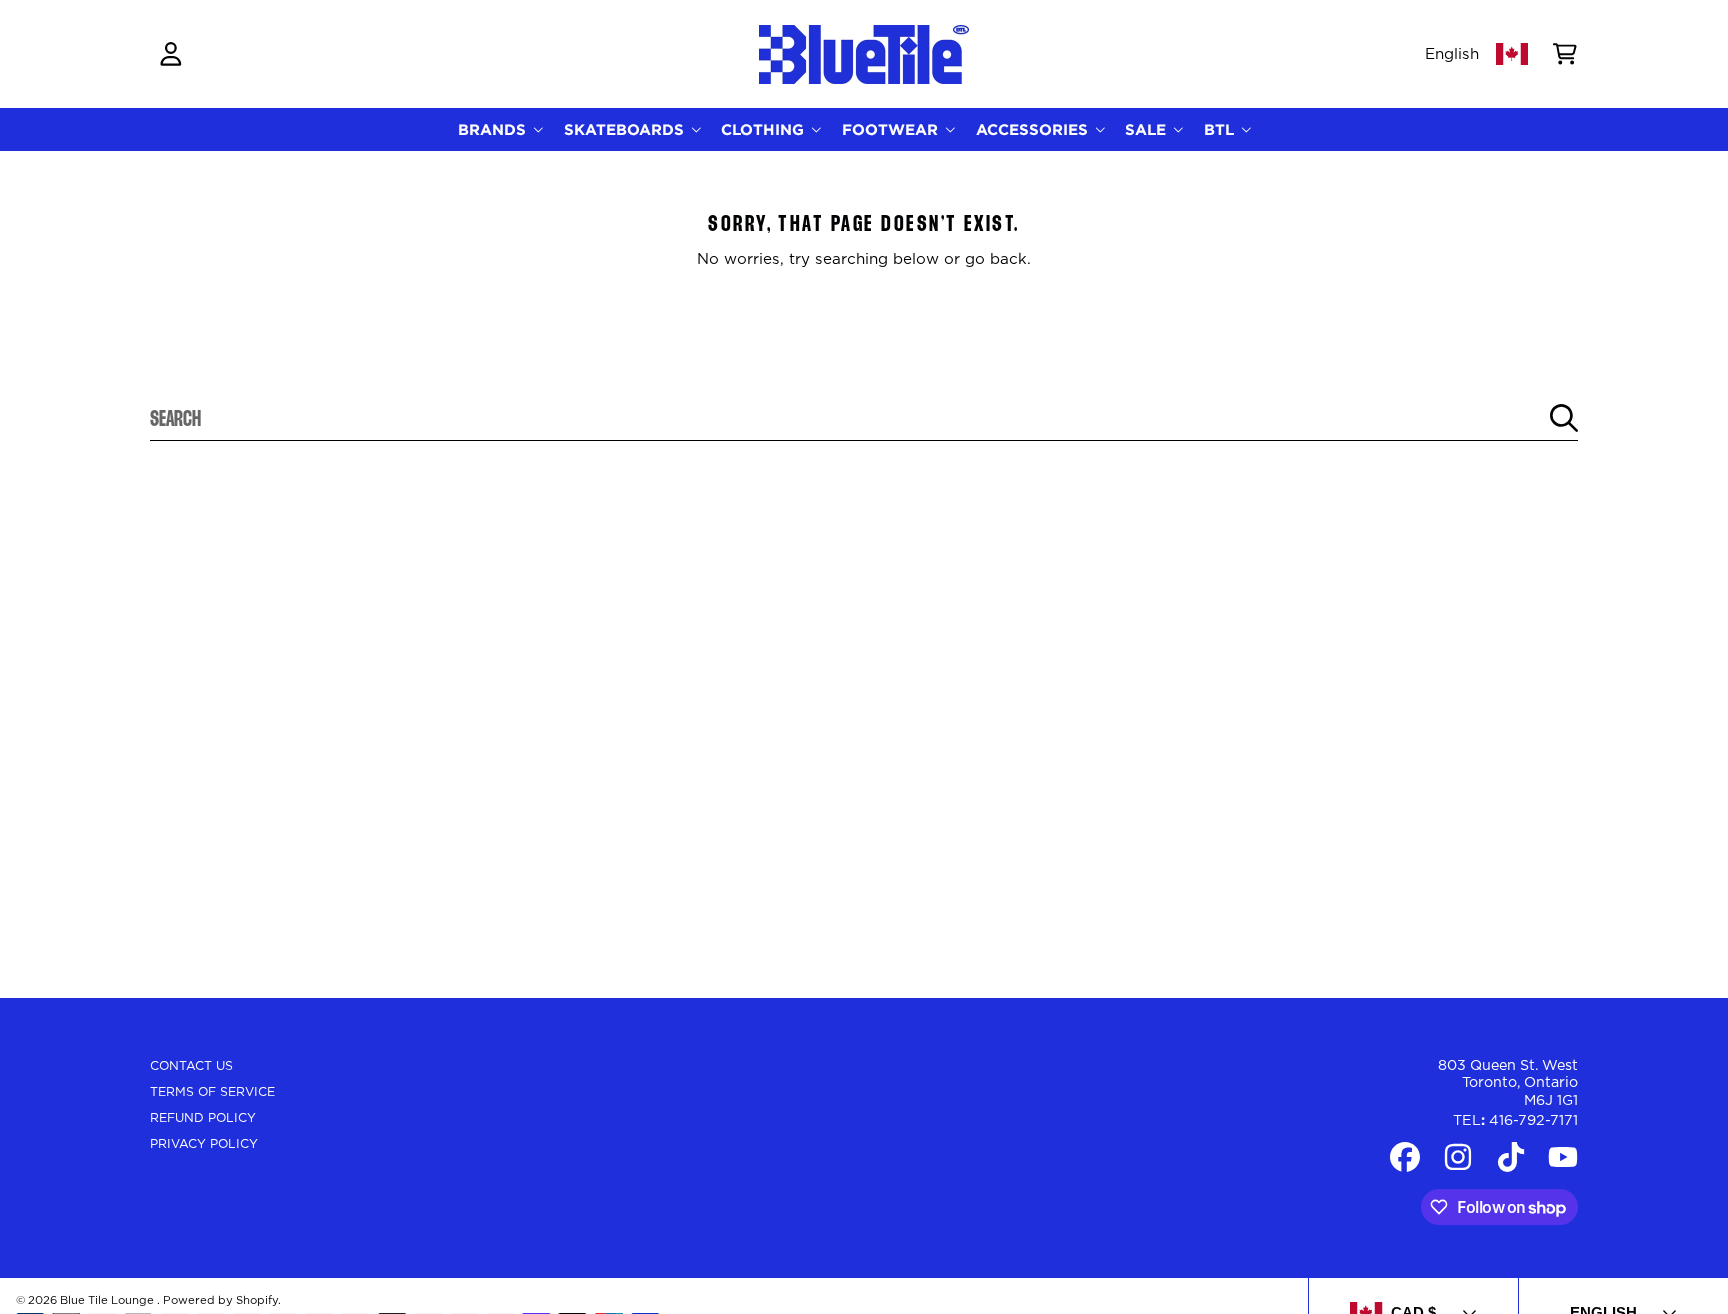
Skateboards (626, 129)
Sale (1148, 129)
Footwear (892, 129)
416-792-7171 (1533, 1121)
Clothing (765, 129)
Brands (494, 129)
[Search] (1564, 418)
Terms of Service (212, 1092)
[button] (1565, 54)
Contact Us (191, 1066)
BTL (1221, 129)
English (1452, 54)
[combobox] (864, 418)
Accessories (1034, 129)
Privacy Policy (204, 1144)
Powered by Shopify (220, 1300)
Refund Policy (203, 1118)
